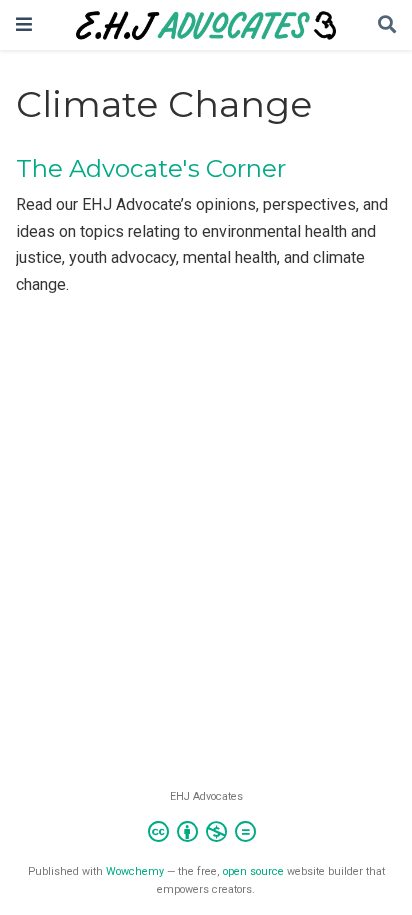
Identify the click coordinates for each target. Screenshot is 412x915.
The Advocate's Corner (151, 168)
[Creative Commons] (206, 834)
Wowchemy (135, 871)
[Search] (387, 25)
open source (253, 871)
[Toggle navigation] (24, 24)
